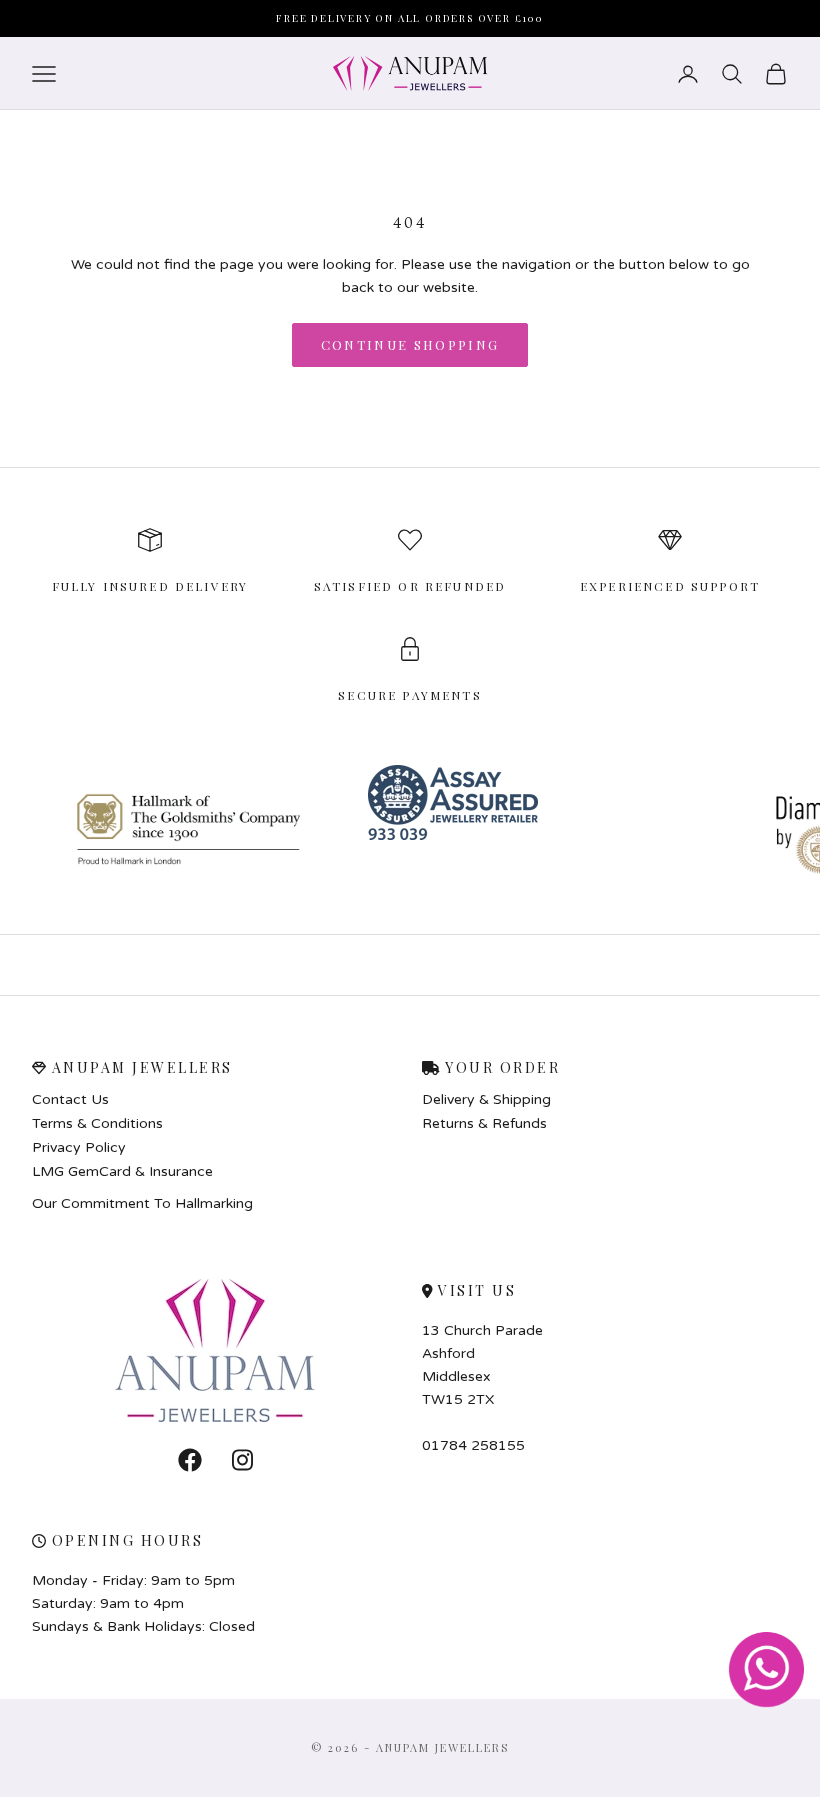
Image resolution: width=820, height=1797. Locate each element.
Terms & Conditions (97, 1124)
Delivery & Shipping (486, 1100)
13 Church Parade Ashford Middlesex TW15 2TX (482, 1365)
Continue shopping (410, 344)
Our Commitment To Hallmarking (142, 1203)
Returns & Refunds (484, 1124)
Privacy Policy (79, 1148)
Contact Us (70, 1100)
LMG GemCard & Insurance (122, 1172)
